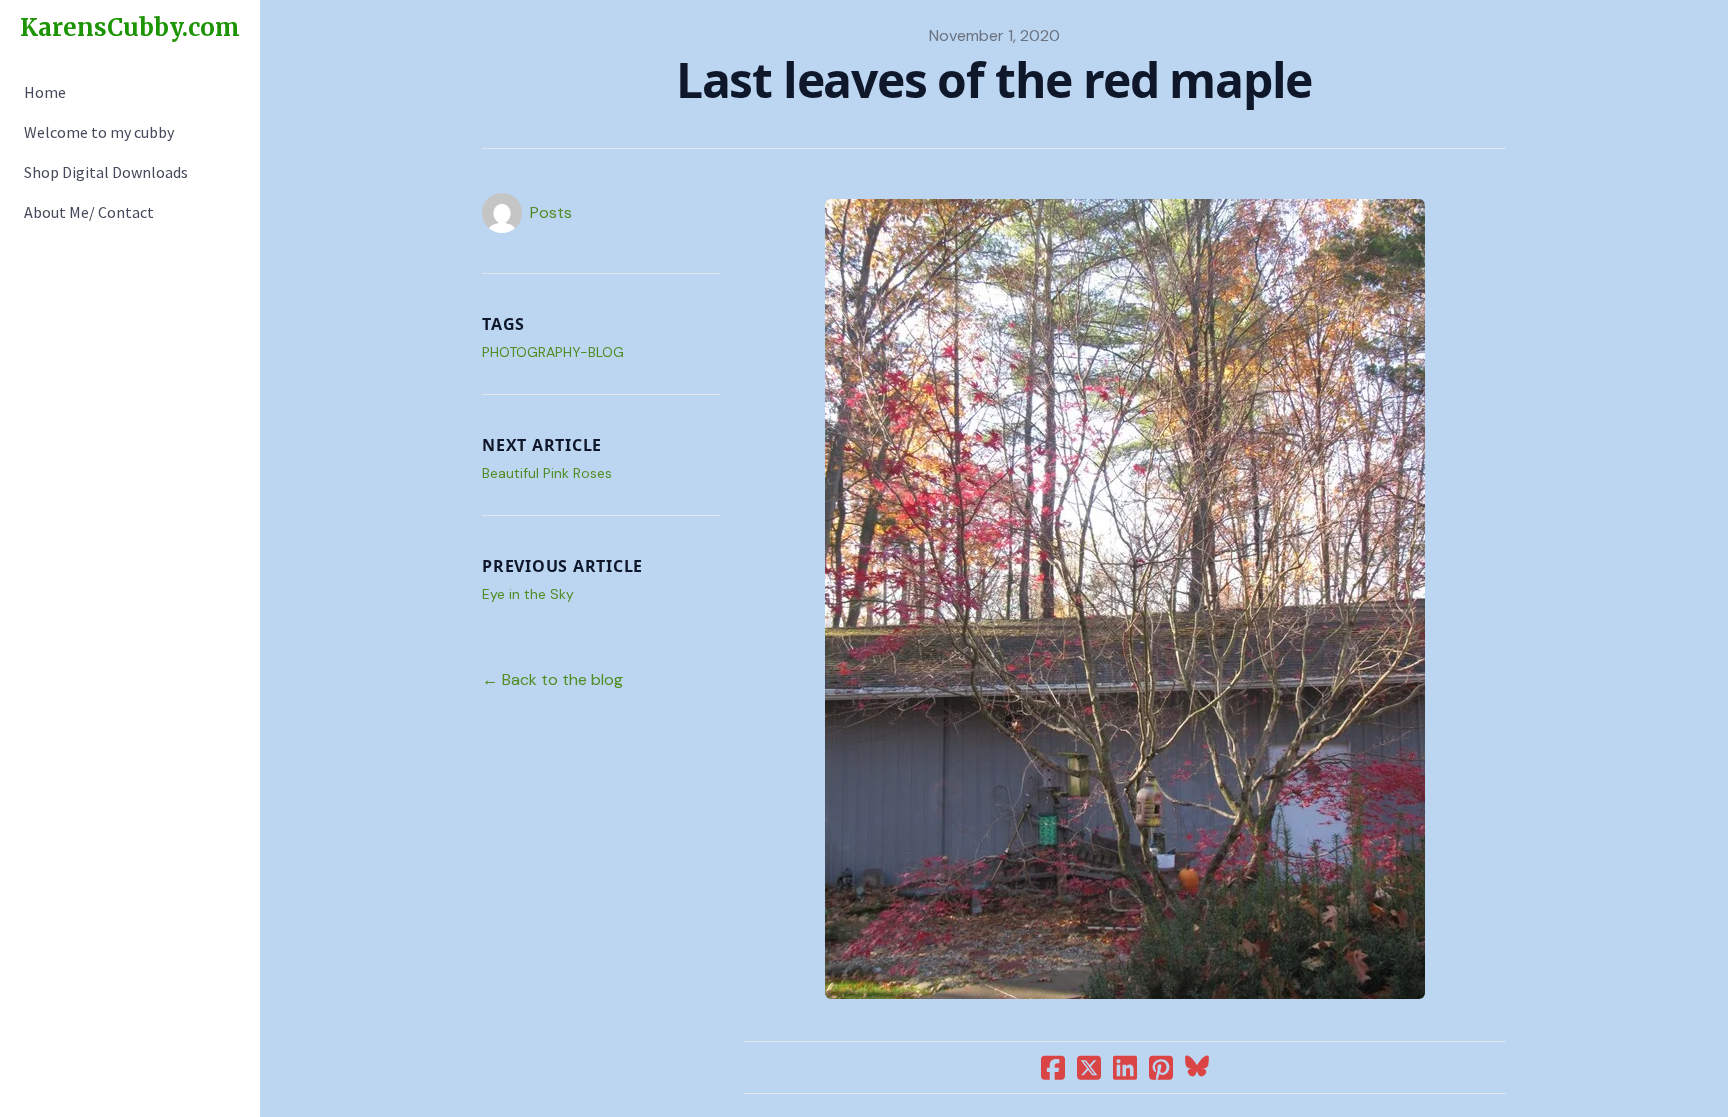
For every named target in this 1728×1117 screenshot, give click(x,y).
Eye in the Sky (528, 594)
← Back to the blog (552, 679)
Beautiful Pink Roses (547, 473)
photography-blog (553, 352)
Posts (551, 212)
